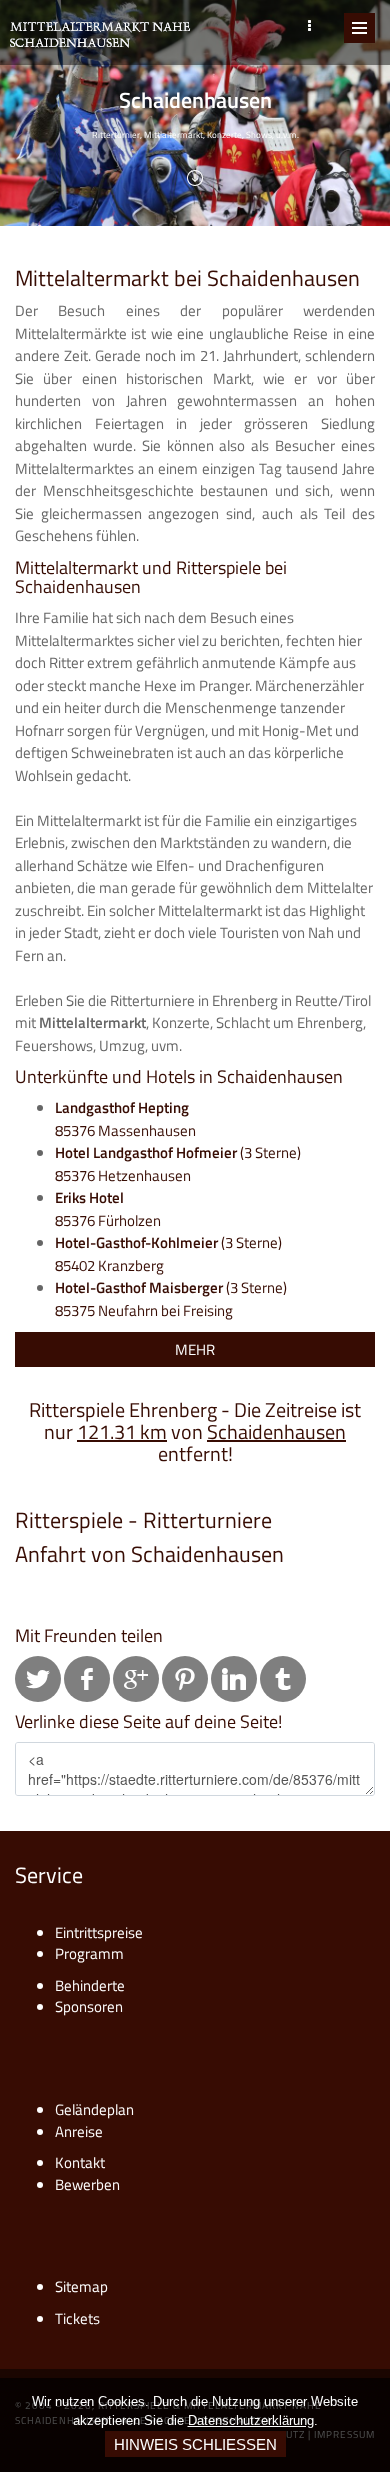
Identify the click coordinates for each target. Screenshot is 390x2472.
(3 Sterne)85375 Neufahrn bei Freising (171, 1299)
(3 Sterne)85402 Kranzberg (168, 1254)
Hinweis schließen (195, 2444)
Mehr (195, 1349)
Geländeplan (94, 2109)
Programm (89, 1953)
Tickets (77, 2318)
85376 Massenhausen (125, 1119)
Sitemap (81, 2286)
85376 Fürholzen (108, 1209)
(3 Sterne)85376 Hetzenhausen (178, 1164)
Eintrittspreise (99, 1932)
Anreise (79, 2131)
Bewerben (87, 2184)
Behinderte (90, 1985)
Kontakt (80, 2162)
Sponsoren (89, 2006)
